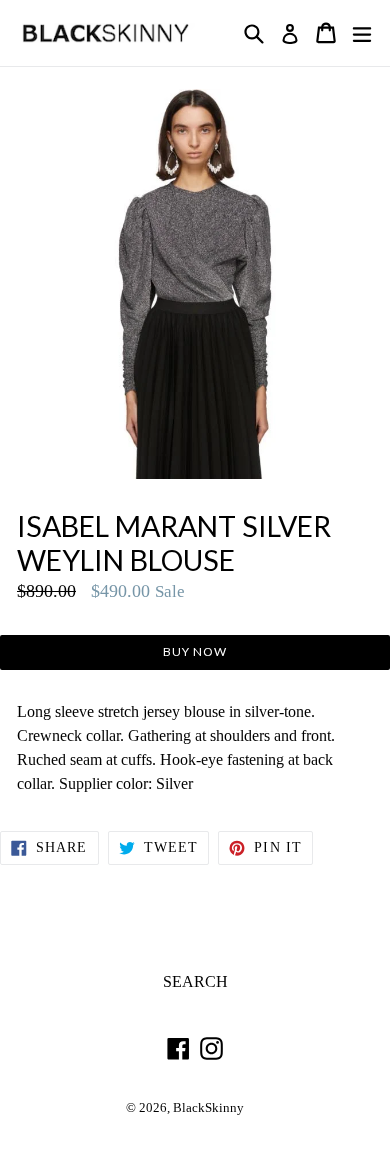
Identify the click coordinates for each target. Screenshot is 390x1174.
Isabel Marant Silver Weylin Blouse (174, 543)
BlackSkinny (208, 1108)
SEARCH (195, 981)
